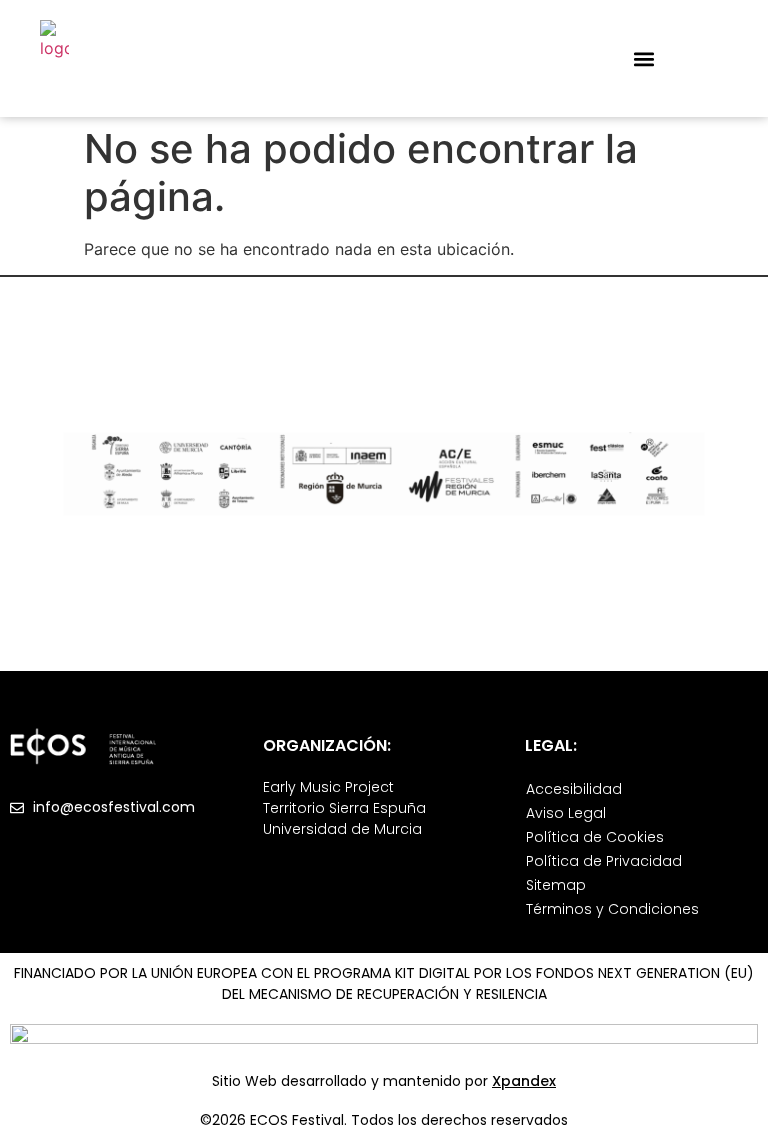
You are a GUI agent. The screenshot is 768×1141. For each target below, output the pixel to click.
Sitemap (556, 885)
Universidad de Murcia (342, 829)
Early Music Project (328, 787)
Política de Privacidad (604, 861)
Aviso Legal (566, 813)
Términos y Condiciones (612, 909)
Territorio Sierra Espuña (344, 808)
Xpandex (524, 1081)
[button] (643, 58)
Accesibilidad (574, 789)
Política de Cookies (595, 837)
